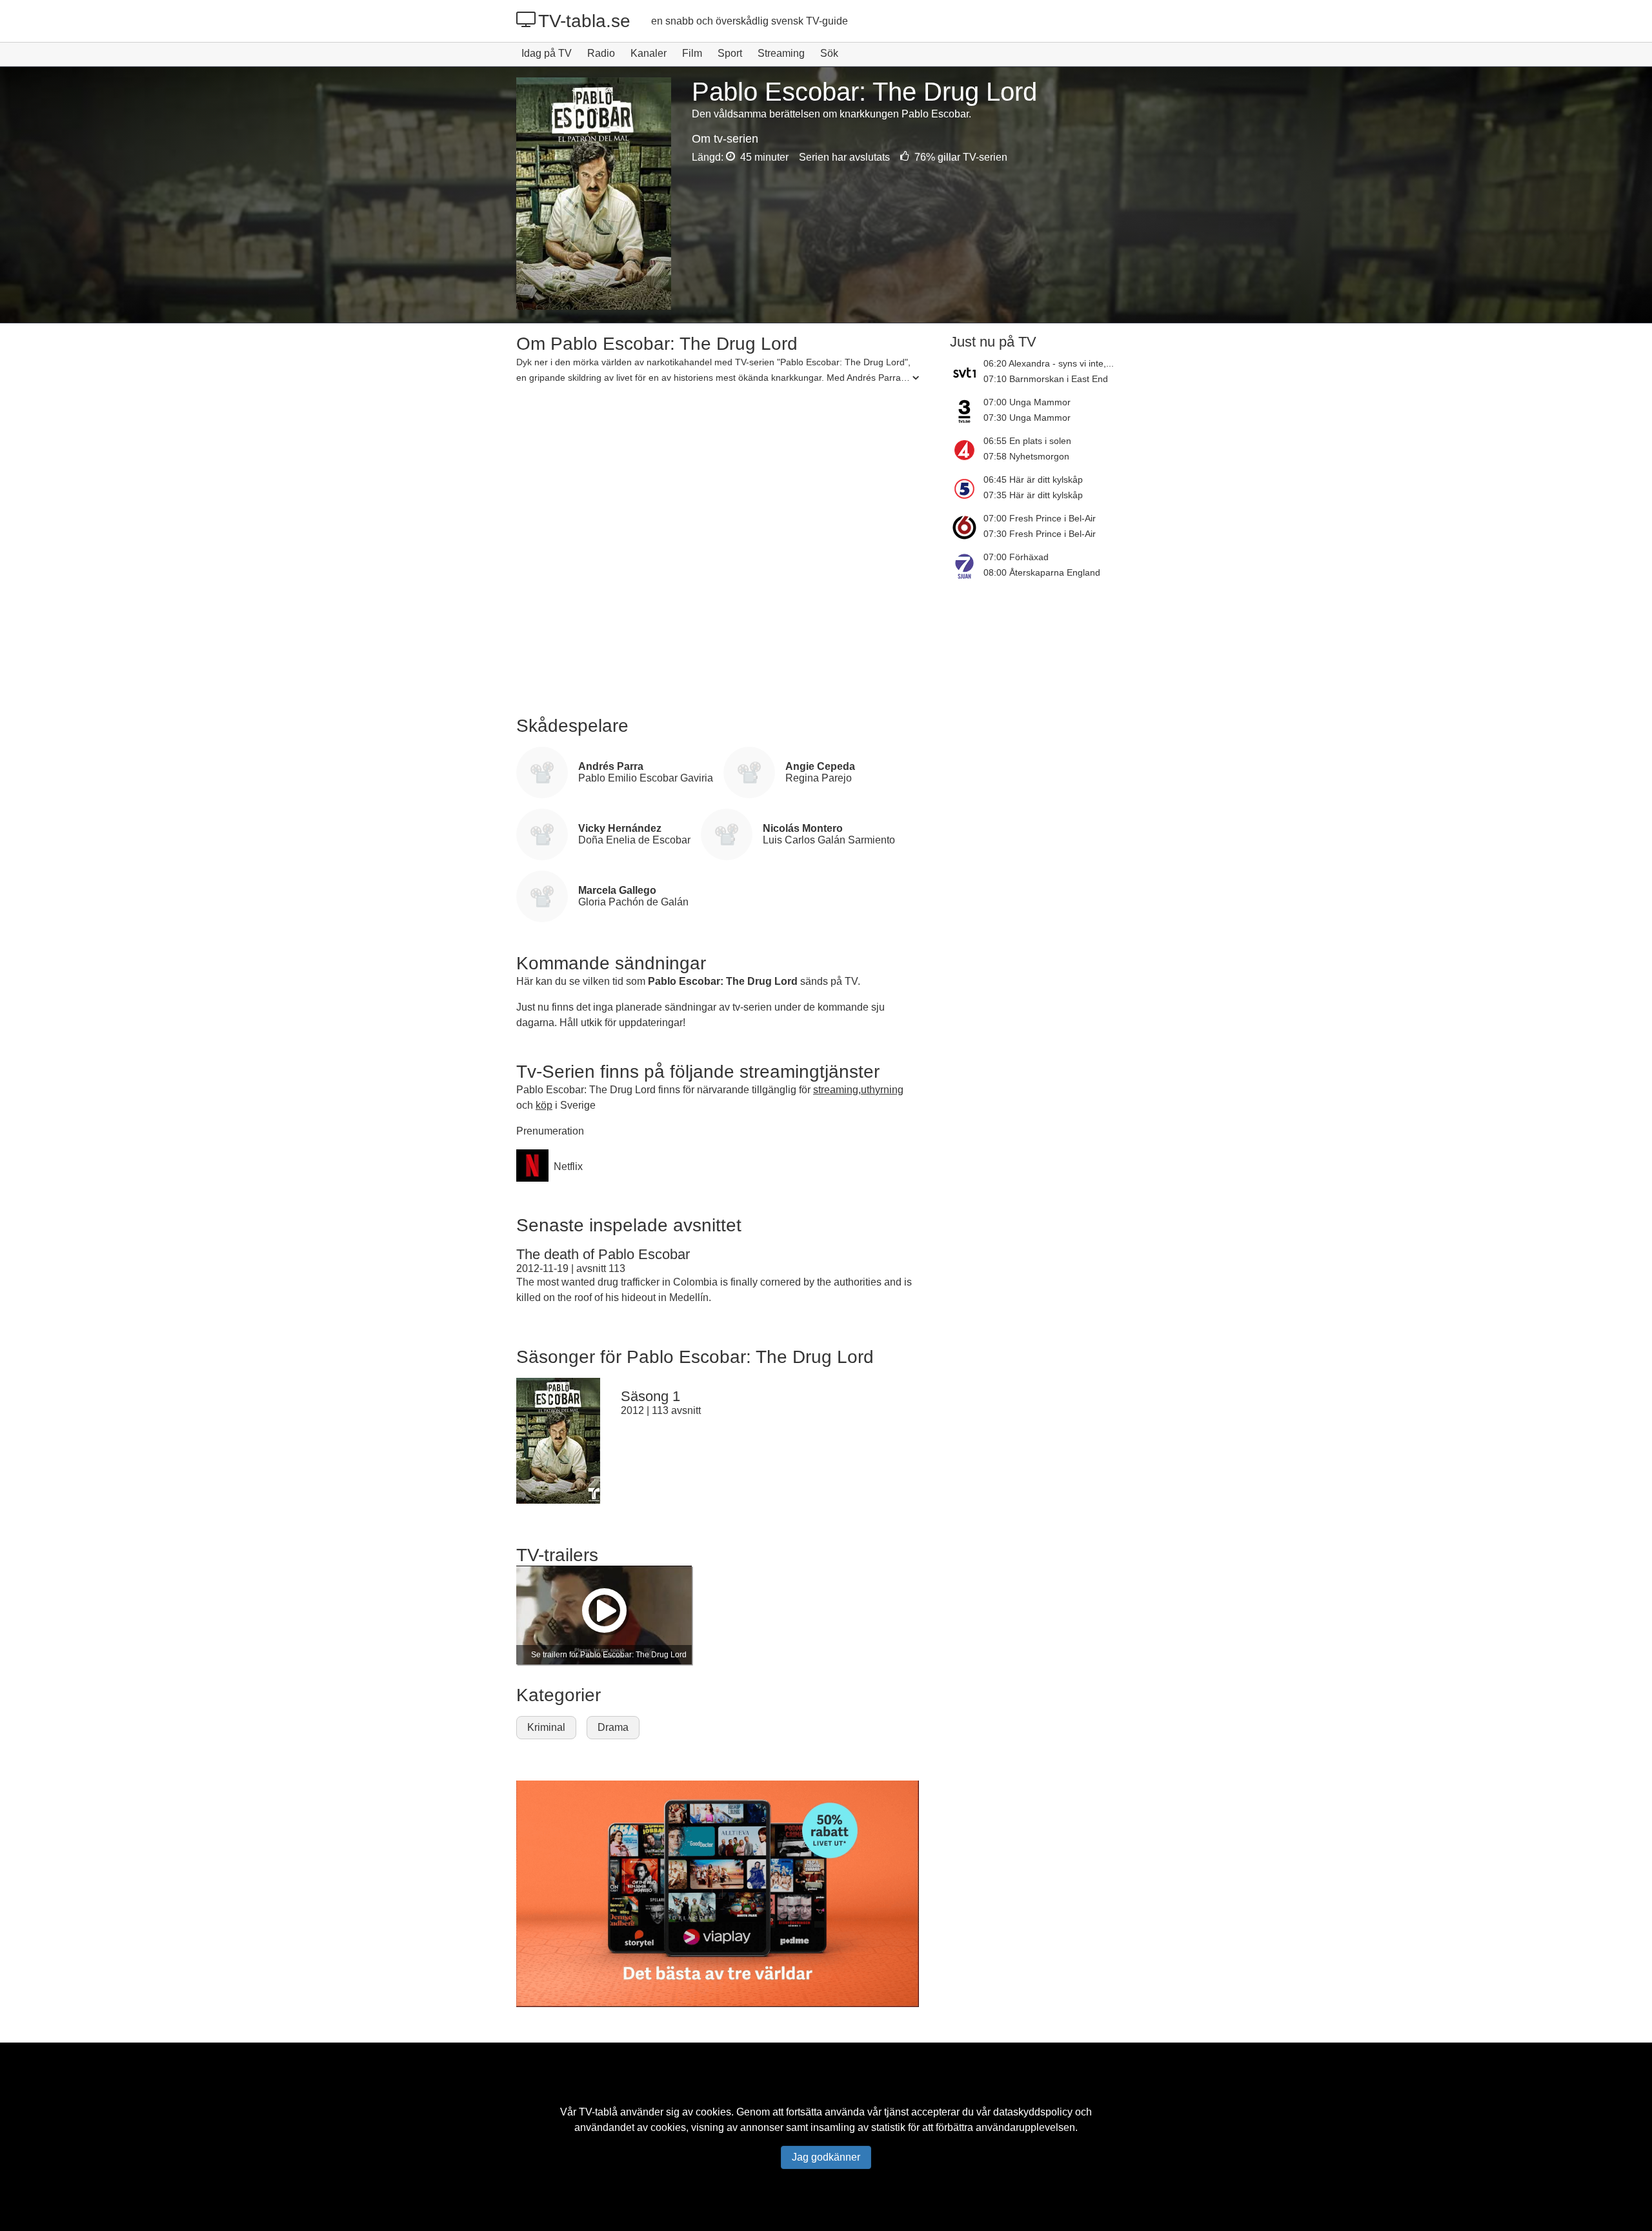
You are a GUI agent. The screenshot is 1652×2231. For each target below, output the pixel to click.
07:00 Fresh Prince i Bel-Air (1040, 518)
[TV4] (967, 450)
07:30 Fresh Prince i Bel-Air (1040, 534)
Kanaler (649, 53)
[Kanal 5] (967, 489)
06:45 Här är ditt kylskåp (1033, 480)
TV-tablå (598, 2112)
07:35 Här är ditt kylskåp (1033, 495)
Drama (613, 1727)
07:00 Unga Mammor (1027, 402)
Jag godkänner (826, 2157)
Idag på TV (547, 53)
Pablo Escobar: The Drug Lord (723, 981)
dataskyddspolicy (1033, 2112)
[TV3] (967, 411)
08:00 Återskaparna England (1042, 572)
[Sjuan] (967, 566)
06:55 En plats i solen (1027, 441)
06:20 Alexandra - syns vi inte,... (1049, 363)
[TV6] (967, 527)
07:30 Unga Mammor (1027, 418)
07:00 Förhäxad (1016, 557)
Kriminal (546, 1727)
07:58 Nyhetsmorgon (1026, 456)
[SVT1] (967, 372)
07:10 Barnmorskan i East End (1046, 379)
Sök (829, 53)
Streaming (781, 53)
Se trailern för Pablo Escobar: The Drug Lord (609, 1655)
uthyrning (882, 1090)
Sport (730, 53)
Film (692, 53)
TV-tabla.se (584, 21)
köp (544, 1105)
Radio (601, 53)
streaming (836, 1090)
